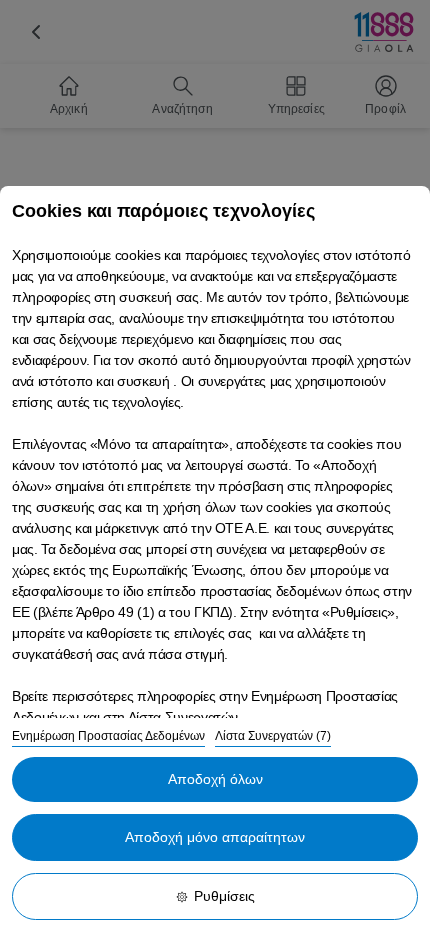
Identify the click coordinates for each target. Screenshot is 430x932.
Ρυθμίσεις (224, 896)
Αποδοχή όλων (215, 779)
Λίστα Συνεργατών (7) (273, 736)
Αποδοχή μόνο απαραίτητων (215, 837)
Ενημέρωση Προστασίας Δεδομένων (108, 736)
